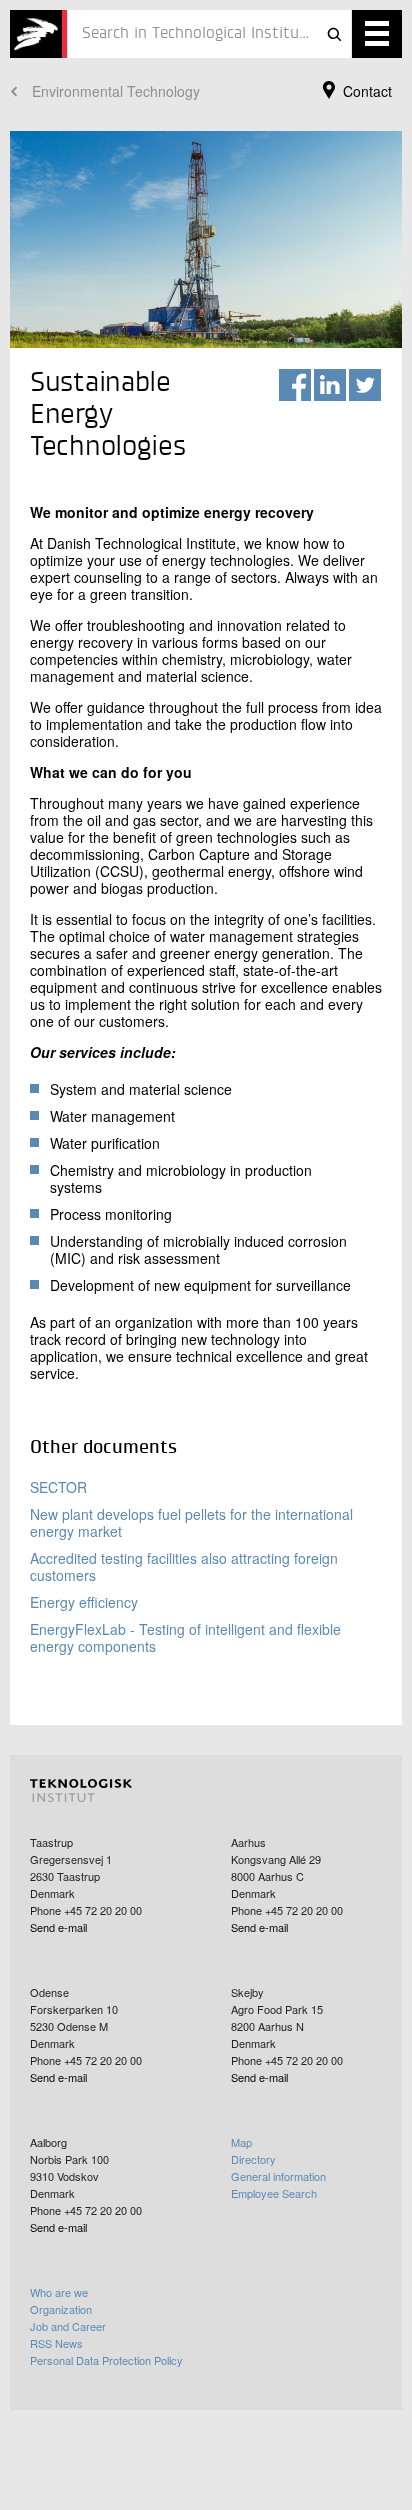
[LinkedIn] (330, 385)
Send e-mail (58, 1927)
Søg (334, 34)
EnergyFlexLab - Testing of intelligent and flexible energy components (185, 1637)
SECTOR (58, 1487)
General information (278, 2176)
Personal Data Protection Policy (106, 2360)
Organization (61, 2309)
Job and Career (68, 2326)
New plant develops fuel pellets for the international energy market (191, 1522)
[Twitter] (365, 385)
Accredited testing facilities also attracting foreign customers (184, 1566)
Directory (253, 2159)
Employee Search (274, 2193)
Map (241, 2142)
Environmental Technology (116, 91)
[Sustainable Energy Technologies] (38, 34)
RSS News (56, 2343)
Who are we (59, 2292)
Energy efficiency (84, 1602)
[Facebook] (295, 385)
